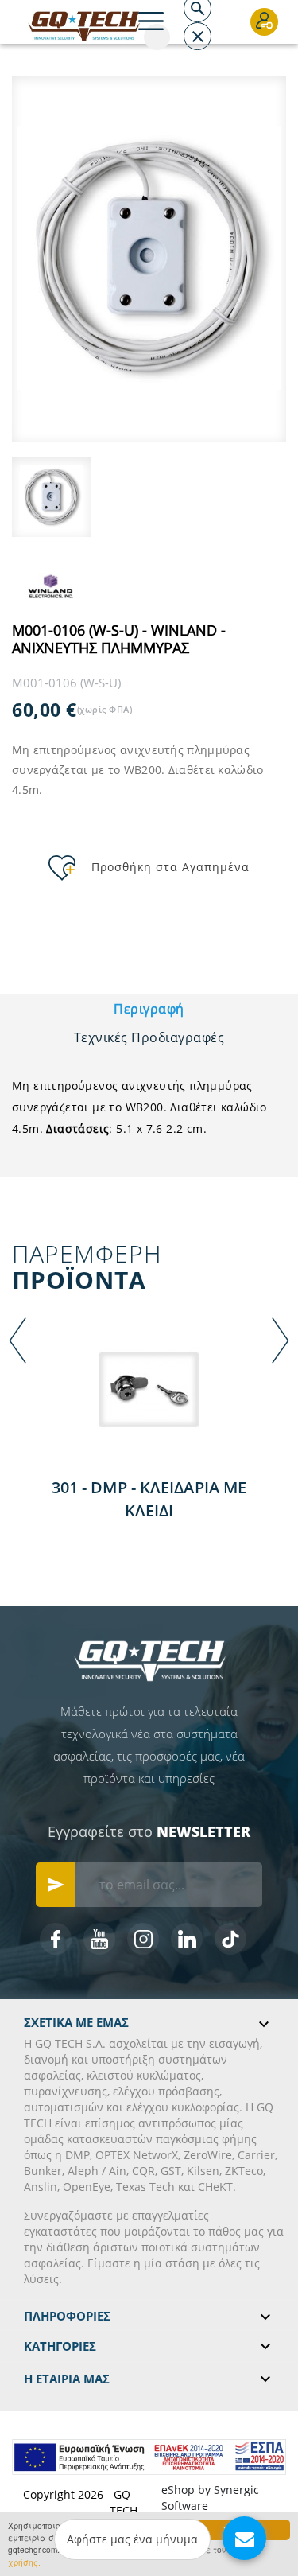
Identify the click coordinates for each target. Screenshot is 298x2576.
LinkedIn (187, 1939)
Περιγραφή (149, 1009)
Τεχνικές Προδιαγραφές (149, 1037)
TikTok (230, 1939)
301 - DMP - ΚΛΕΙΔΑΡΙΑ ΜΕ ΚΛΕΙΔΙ (149, 1499)
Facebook (56, 1939)
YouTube (99, 1939)
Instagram (143, 1939)
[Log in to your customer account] (264, 22)
